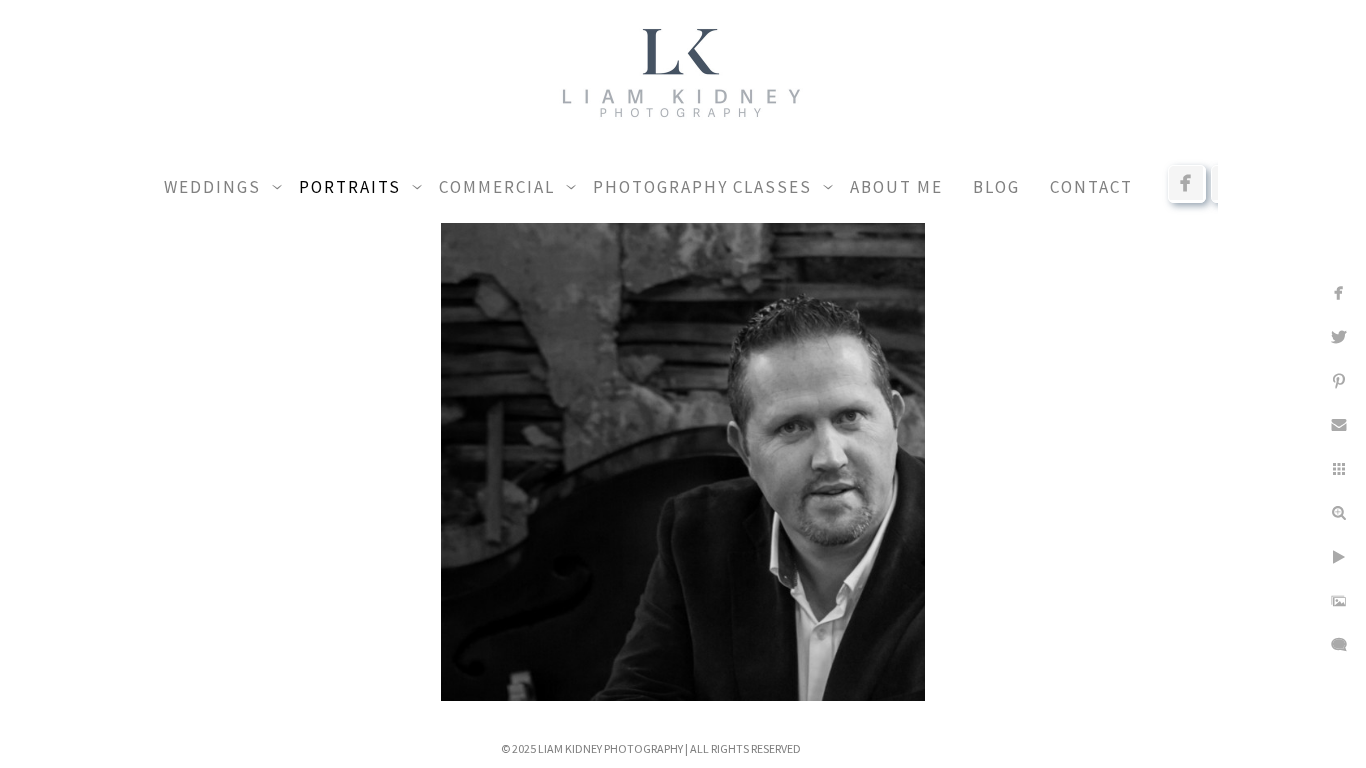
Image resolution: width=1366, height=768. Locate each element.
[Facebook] (1187, 183)
